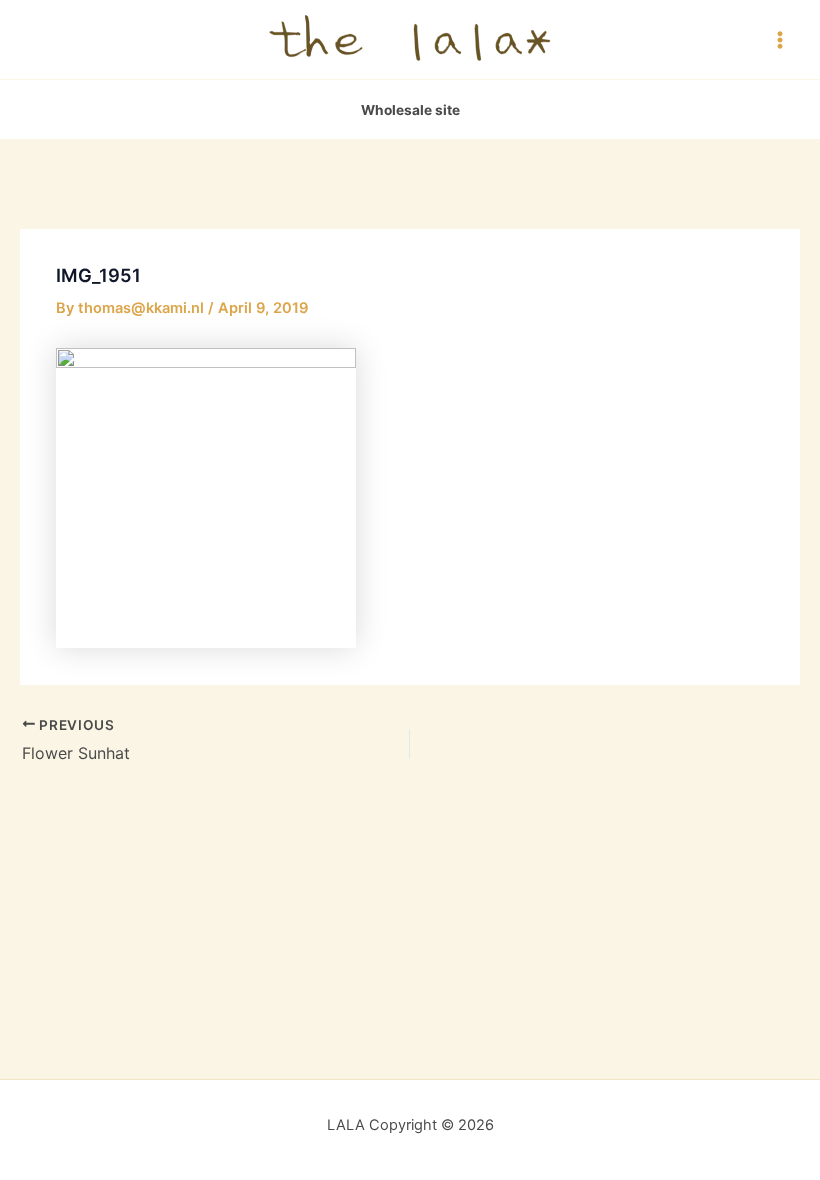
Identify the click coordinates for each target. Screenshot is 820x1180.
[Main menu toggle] (780, 39)
